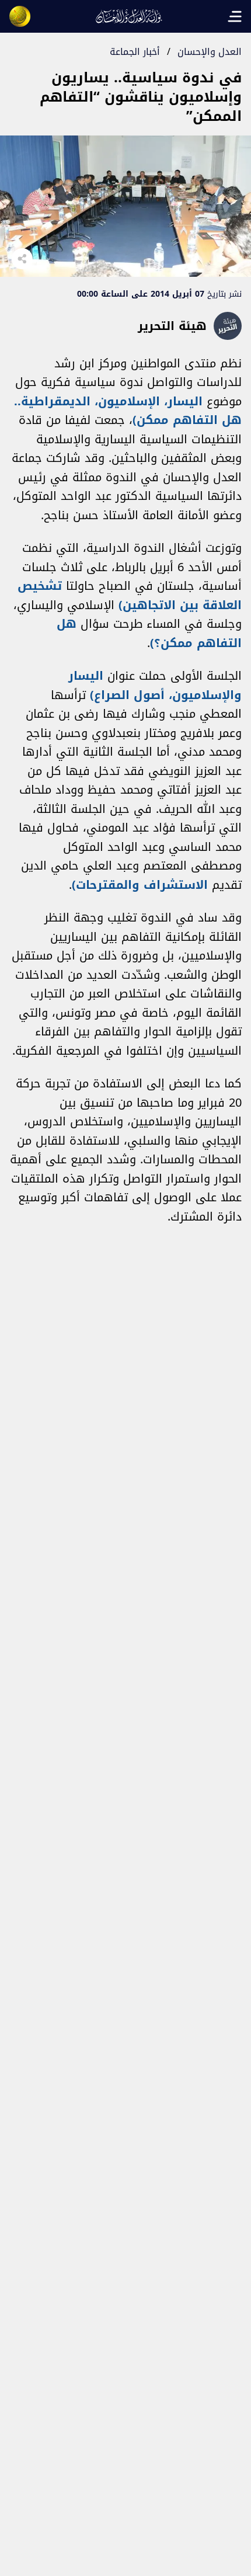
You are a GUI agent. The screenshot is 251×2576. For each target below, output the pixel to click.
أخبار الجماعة (135, 52)
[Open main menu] (235, 16)
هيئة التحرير (172, 326)
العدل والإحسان (210, 52)
